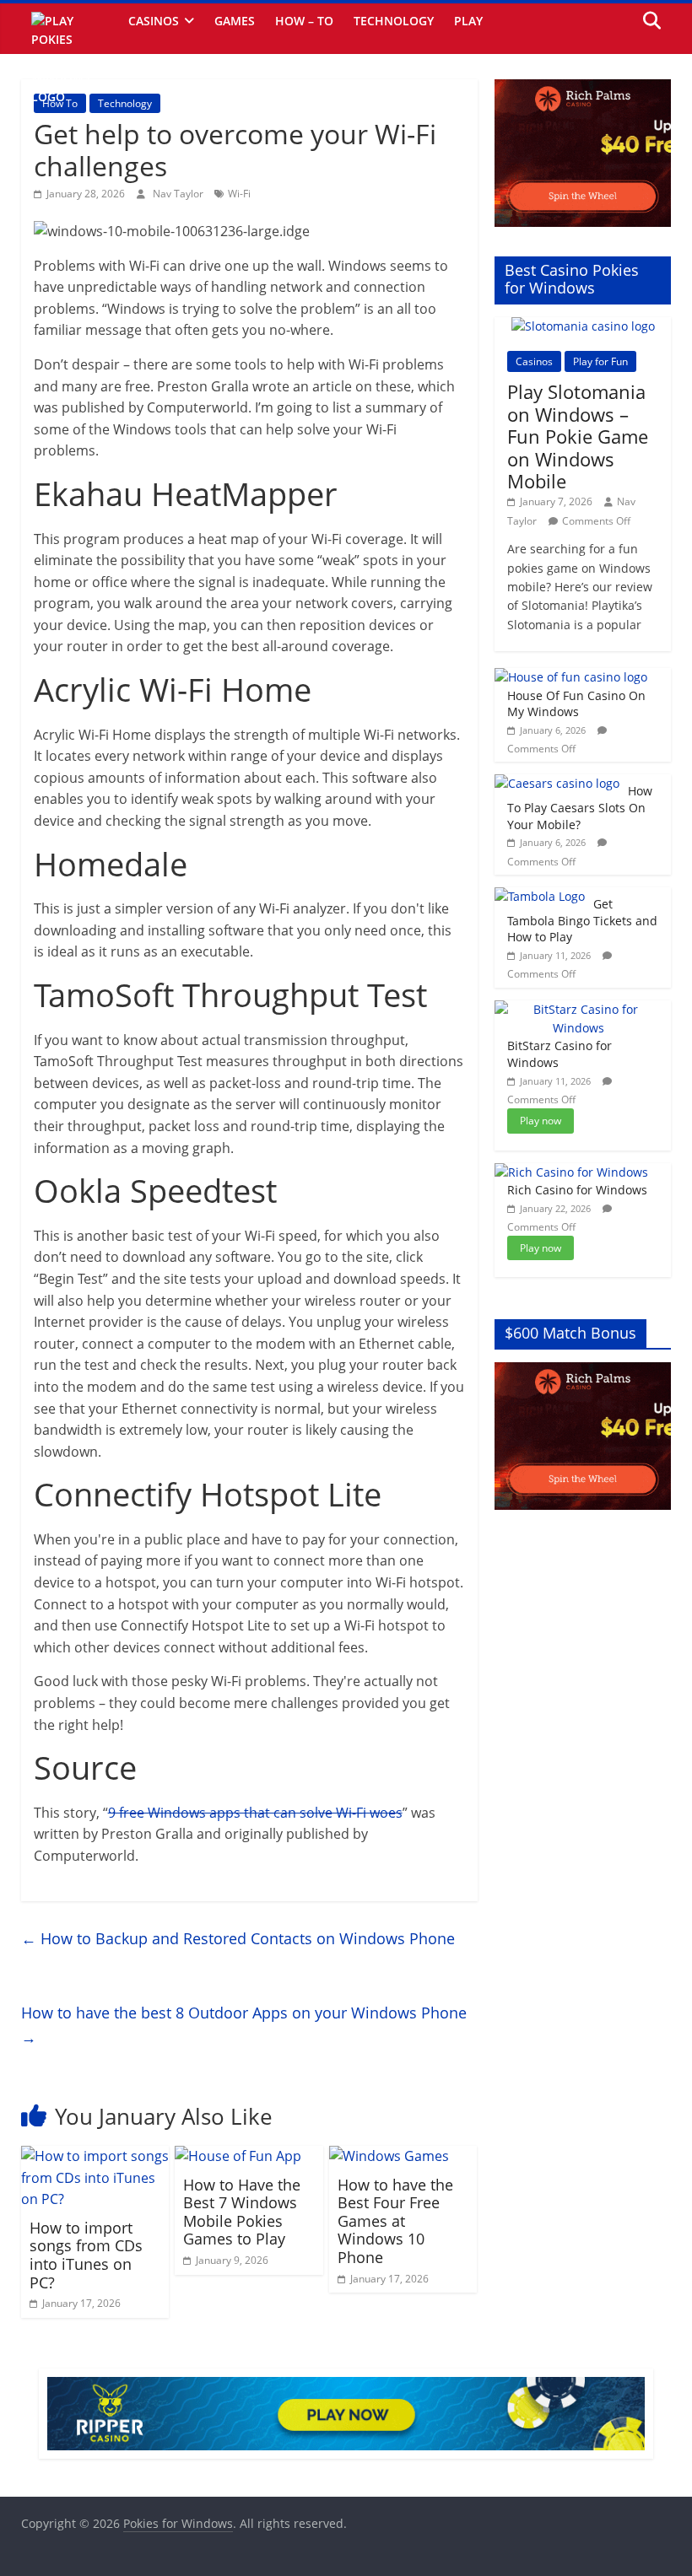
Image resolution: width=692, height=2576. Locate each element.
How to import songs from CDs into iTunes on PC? (86, 2255)
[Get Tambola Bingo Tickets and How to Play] (540, 896)
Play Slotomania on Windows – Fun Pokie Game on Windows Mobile (578, 436)
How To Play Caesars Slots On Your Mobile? (580, 807)
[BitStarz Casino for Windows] (579, 1009)
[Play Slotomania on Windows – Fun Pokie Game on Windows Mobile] (583, 326)
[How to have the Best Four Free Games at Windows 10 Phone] (389, 2156)
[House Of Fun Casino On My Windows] (571, 677)
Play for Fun (600, 361)
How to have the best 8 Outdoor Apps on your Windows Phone (244, 2025)
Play (468, 21)
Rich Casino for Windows (577, 1190)
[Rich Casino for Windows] (571, 1172)
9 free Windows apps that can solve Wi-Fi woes (255, 1813)
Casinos (154, 21)
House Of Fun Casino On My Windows (576, 704)
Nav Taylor (179, 194)
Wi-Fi (239, 194)
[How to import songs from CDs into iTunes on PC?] (95, 2156)
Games (235, 21)
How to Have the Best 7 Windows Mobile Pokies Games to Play (242, 2212)
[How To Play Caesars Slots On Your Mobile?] (557, 783)
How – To (304, 21)
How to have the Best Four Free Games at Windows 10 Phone (395, 2221)
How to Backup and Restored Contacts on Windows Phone (238, 1938)
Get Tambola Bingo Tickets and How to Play (582, 920)
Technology (394, 21)
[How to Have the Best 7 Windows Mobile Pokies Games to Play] (238, 2156)
